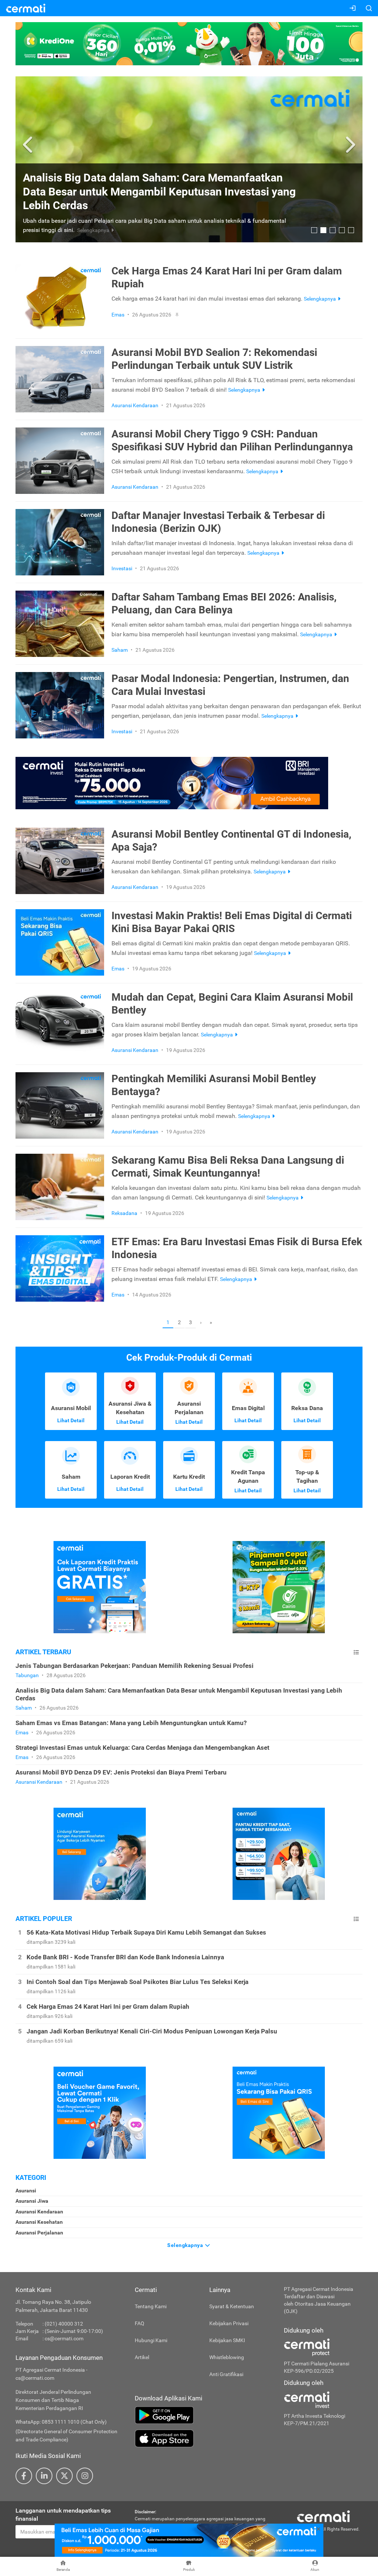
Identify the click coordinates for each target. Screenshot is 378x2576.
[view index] (356, 1652)
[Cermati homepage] (323, 2516)
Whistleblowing (227, 2357)
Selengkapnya (186, 2245)
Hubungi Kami (151, 2340)
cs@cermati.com (64, 2338)
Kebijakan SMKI (227, 2340)
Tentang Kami (151, 2306)
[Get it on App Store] (204, 2438)
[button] (29, 145)
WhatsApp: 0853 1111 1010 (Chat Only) (61, 2422)
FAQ (140, 2323)
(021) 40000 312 (64, 2324)
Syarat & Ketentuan (232, 2306)
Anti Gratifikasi (226, 2374)
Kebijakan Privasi (229, 2323)
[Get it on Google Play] (204, 2415)
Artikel (142, 2357)
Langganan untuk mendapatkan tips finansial (63, 2515)
